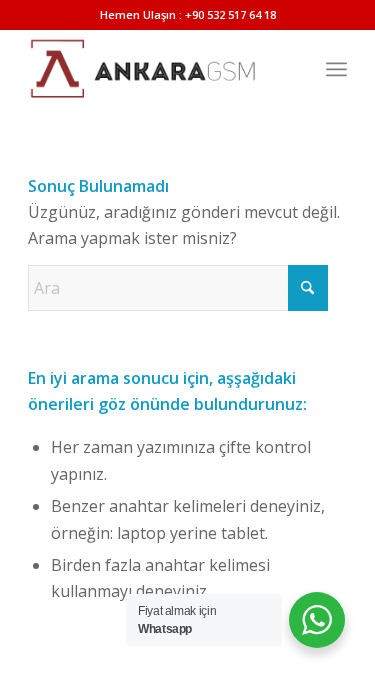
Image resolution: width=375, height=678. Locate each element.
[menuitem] (336, 69)
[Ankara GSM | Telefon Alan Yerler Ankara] (155, 69)
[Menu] (336, 69)
